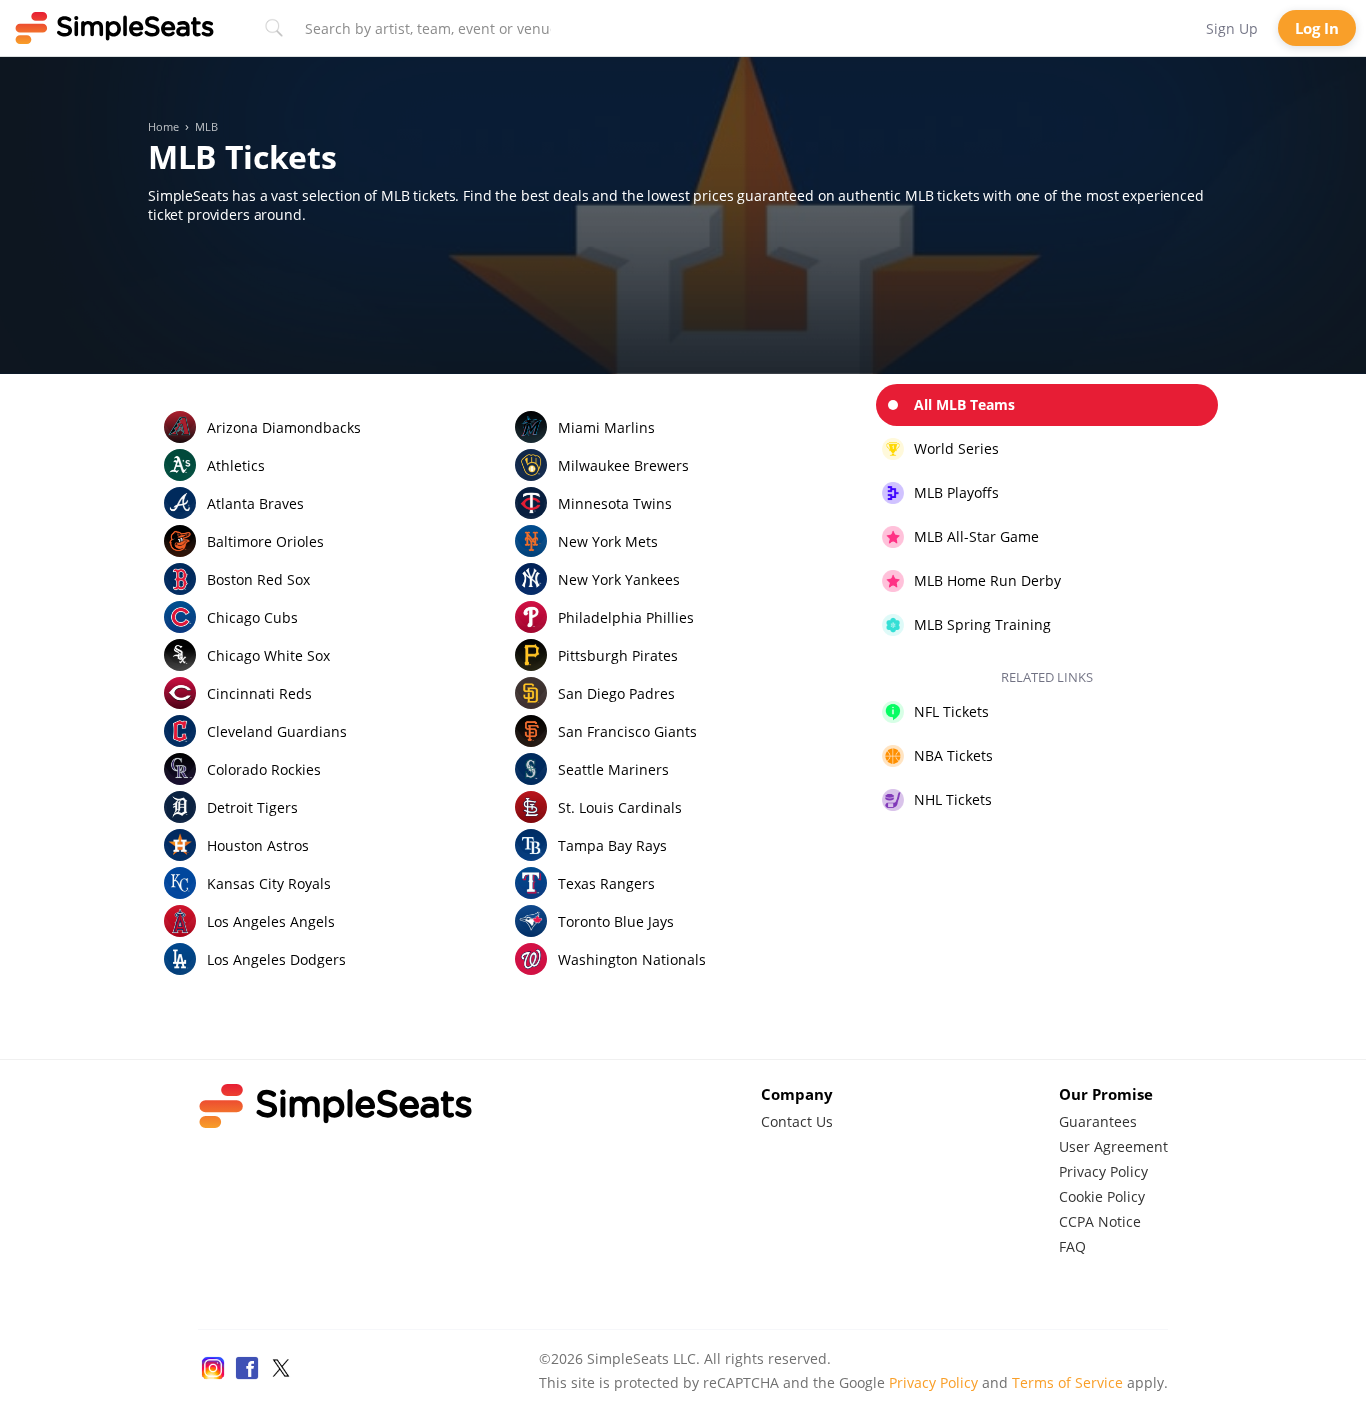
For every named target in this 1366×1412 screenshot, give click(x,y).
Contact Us (797, 1121)
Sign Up (1232, 28)
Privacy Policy (1103, 1171)
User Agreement (1113, 1146)
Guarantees (1098, 1121)
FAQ (1072, 1246)
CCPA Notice (1100, 1221)
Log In (1317, 28)
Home (163, 127)
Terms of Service (1067, 1382)
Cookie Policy (1102, 1196)
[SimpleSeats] (115, 28)
